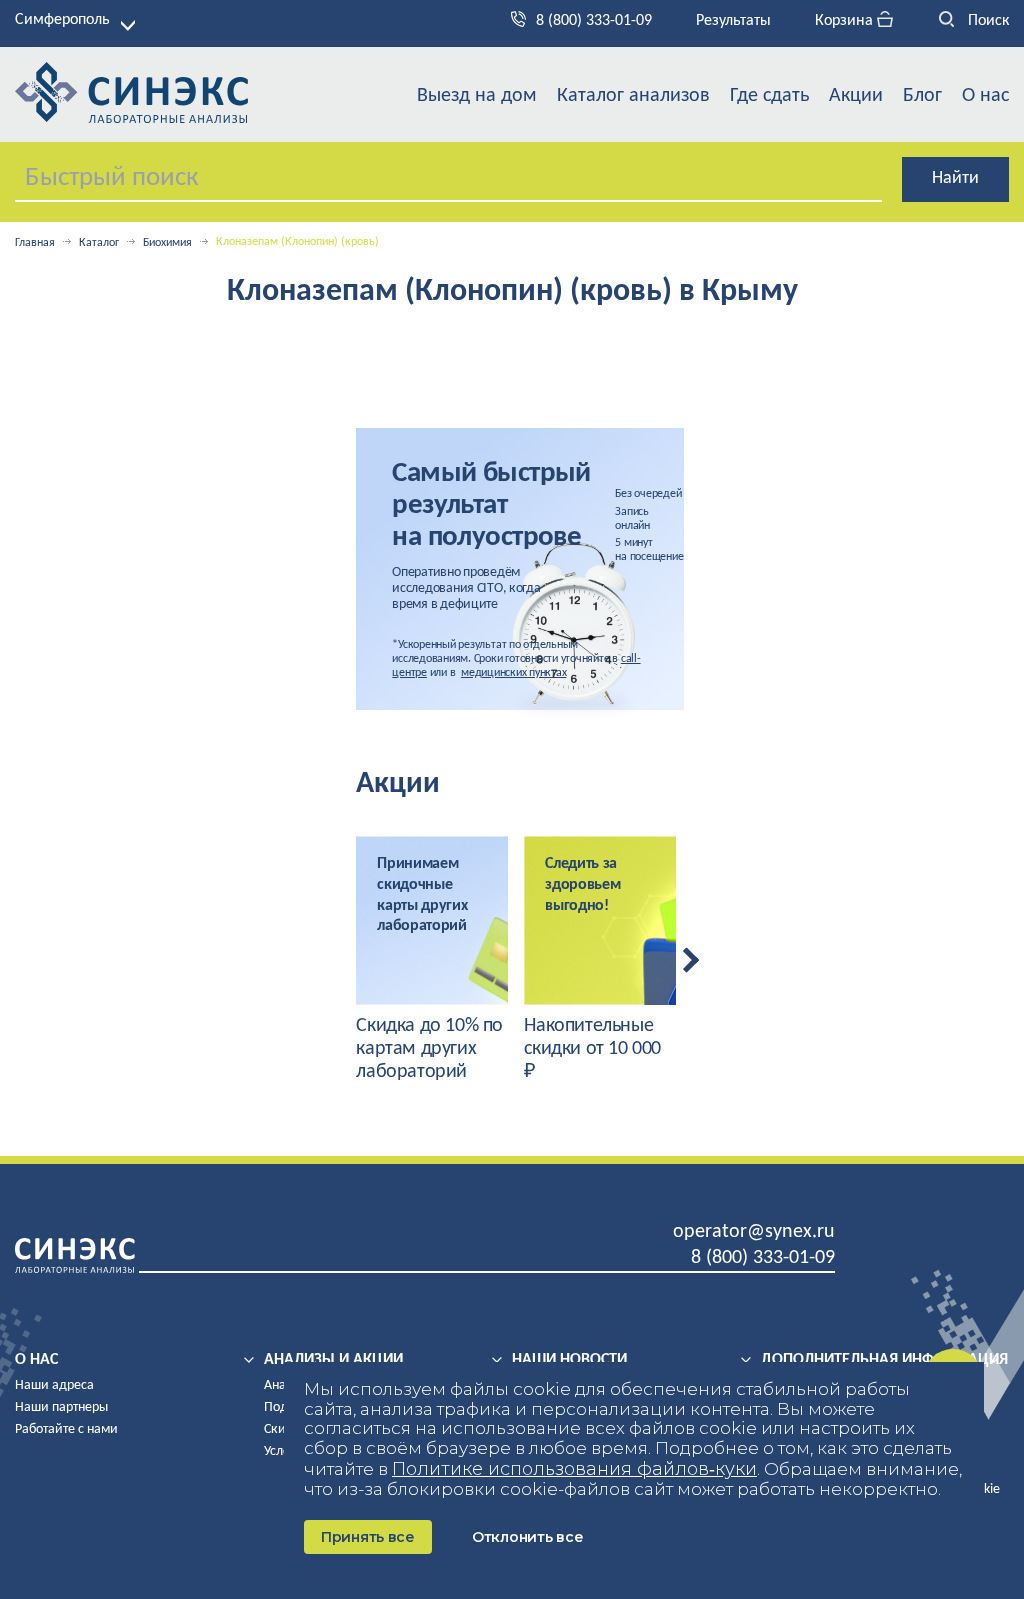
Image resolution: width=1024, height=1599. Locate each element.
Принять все (368, 1537)
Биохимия (167, 243)
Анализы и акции (333, 1360)
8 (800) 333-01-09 (594, 21)
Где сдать (769, 96)
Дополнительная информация (884, 1360)
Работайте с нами (66, 1429)
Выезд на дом (477, 96)
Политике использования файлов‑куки (574, 1469)
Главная (35, 243)
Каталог (99, 243)
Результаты (733, 21)
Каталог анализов (633, 96)
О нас (985, 96)
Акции (856, 96)
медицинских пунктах (513, 673)
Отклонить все (527, 1537)
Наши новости (569, 1360)
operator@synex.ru (754, 1232)
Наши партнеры (61, 1407)
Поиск (986, 21)
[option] (432, 960)
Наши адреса (54, 1385)
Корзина (846, 21)
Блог (922, 96)
